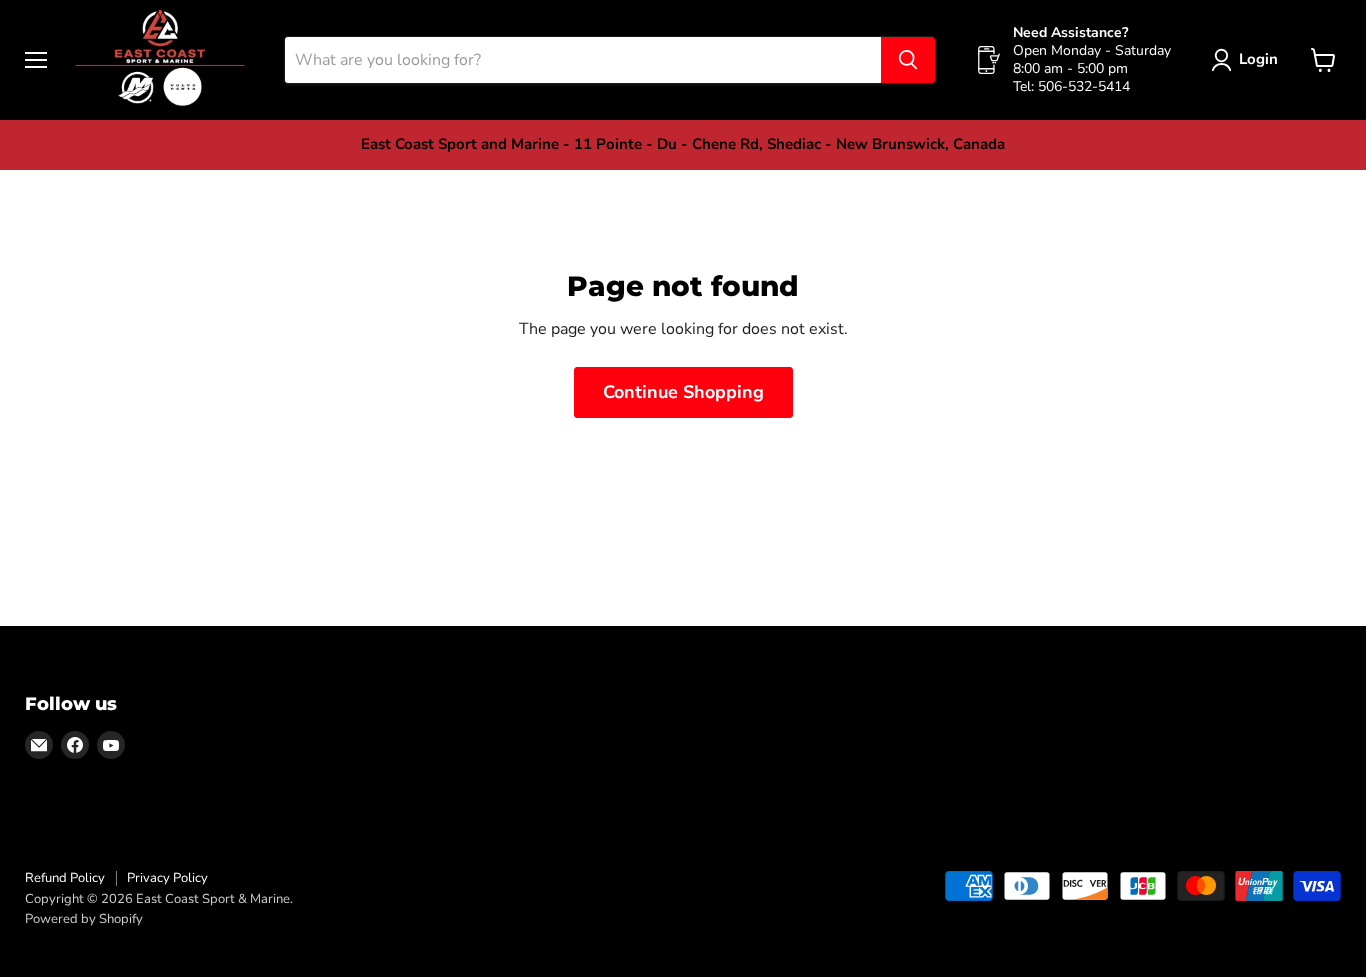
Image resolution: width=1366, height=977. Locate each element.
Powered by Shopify (84, 919)
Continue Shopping (683, 392)
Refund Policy (65, 878)
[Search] (908, 60)
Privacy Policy (167, 878)
